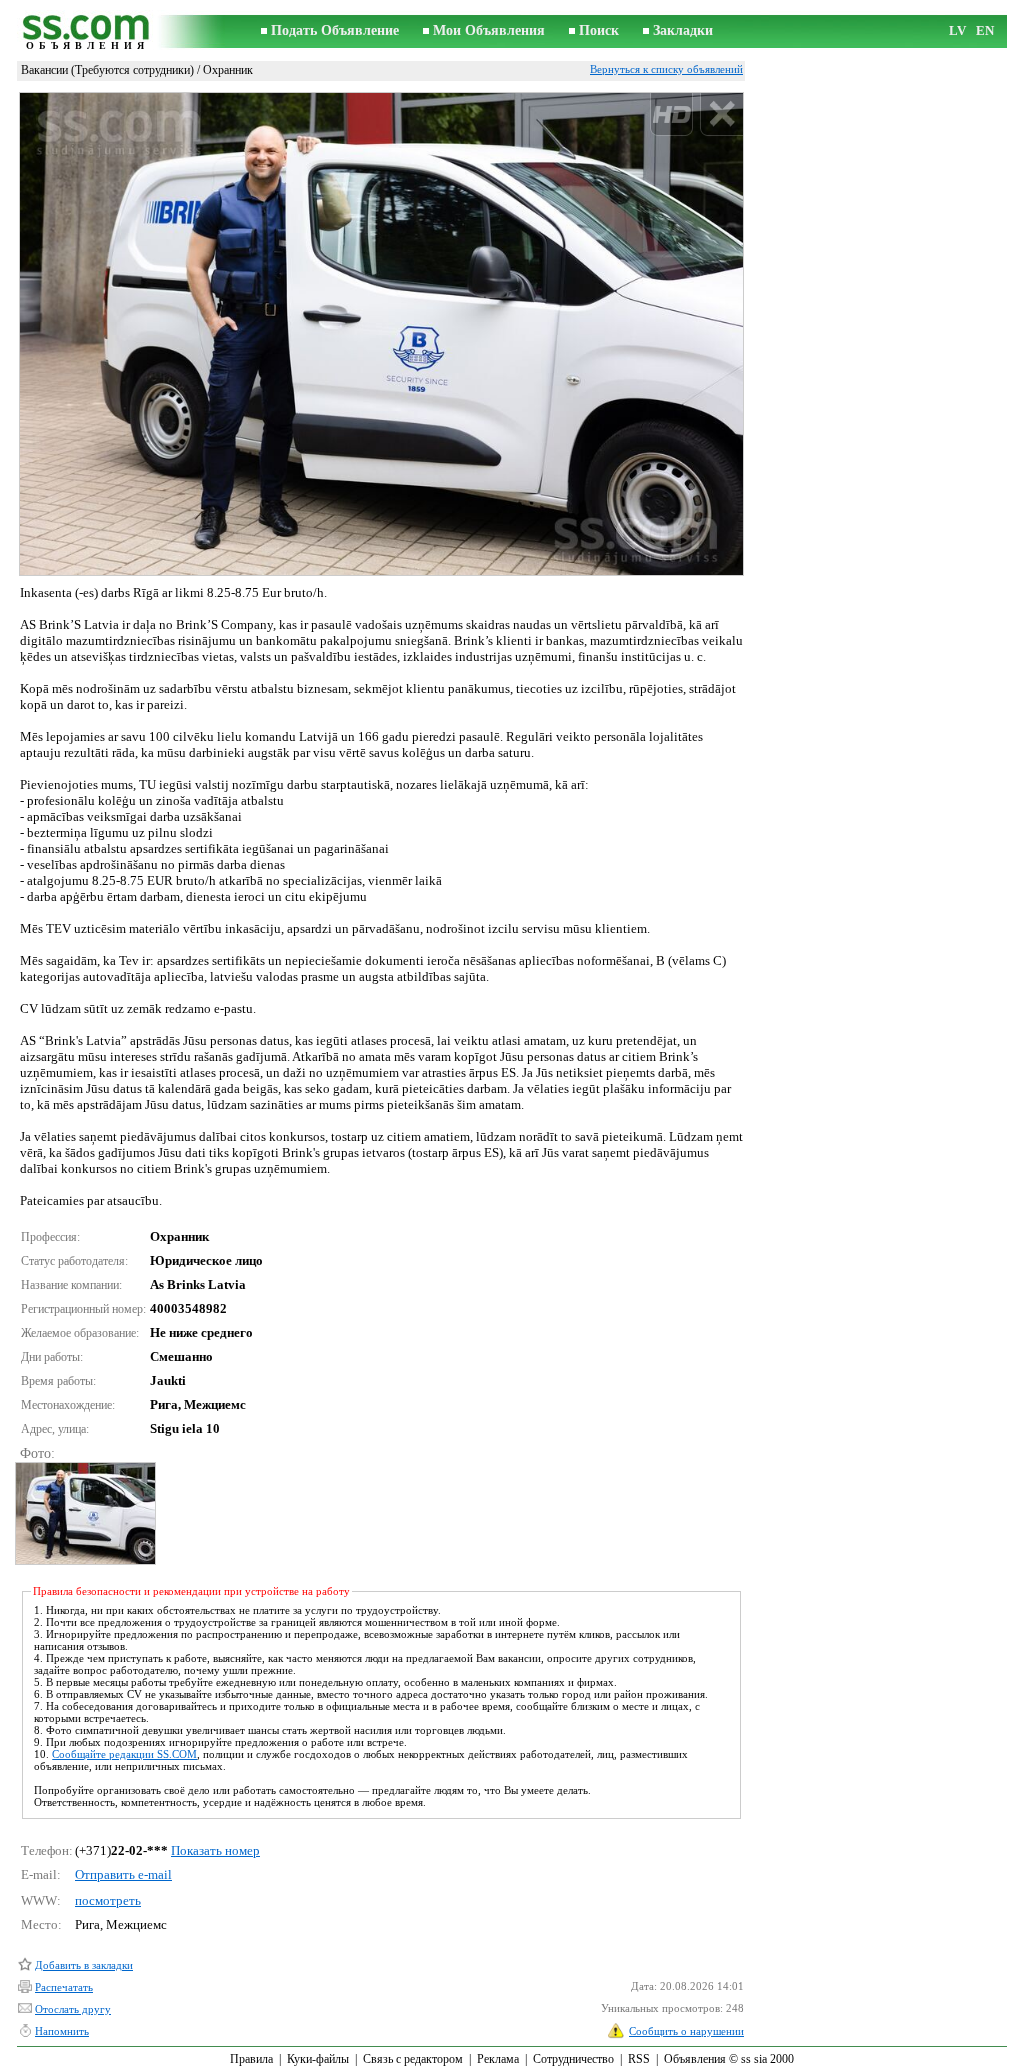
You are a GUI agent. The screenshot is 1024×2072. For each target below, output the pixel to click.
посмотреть (108, 1900)
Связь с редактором (413, 2059)
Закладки (683, 30)
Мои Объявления (489, 30)
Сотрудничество (573, 2059)
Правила (251, 2059)
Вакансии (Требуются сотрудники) (107, 70)
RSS (639, 2059)
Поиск (599, 30)
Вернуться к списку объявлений (666, 69)
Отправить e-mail (123, 1874)
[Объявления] (87, 31)
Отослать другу (73, 2009)
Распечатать (64, 1987)
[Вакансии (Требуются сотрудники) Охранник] (84, 1513)
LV (957, 30)
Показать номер (215, 1850)
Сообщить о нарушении (686, 2031)
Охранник (228, 70)
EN (985, 30)
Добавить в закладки (84, 1965)
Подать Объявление (335, 30)
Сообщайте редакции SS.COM (124, 1754)
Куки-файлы (318, 2059)
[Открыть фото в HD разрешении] (381, 333)
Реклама (498, 2059)
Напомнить (62, 2031)
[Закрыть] (721, 114)
